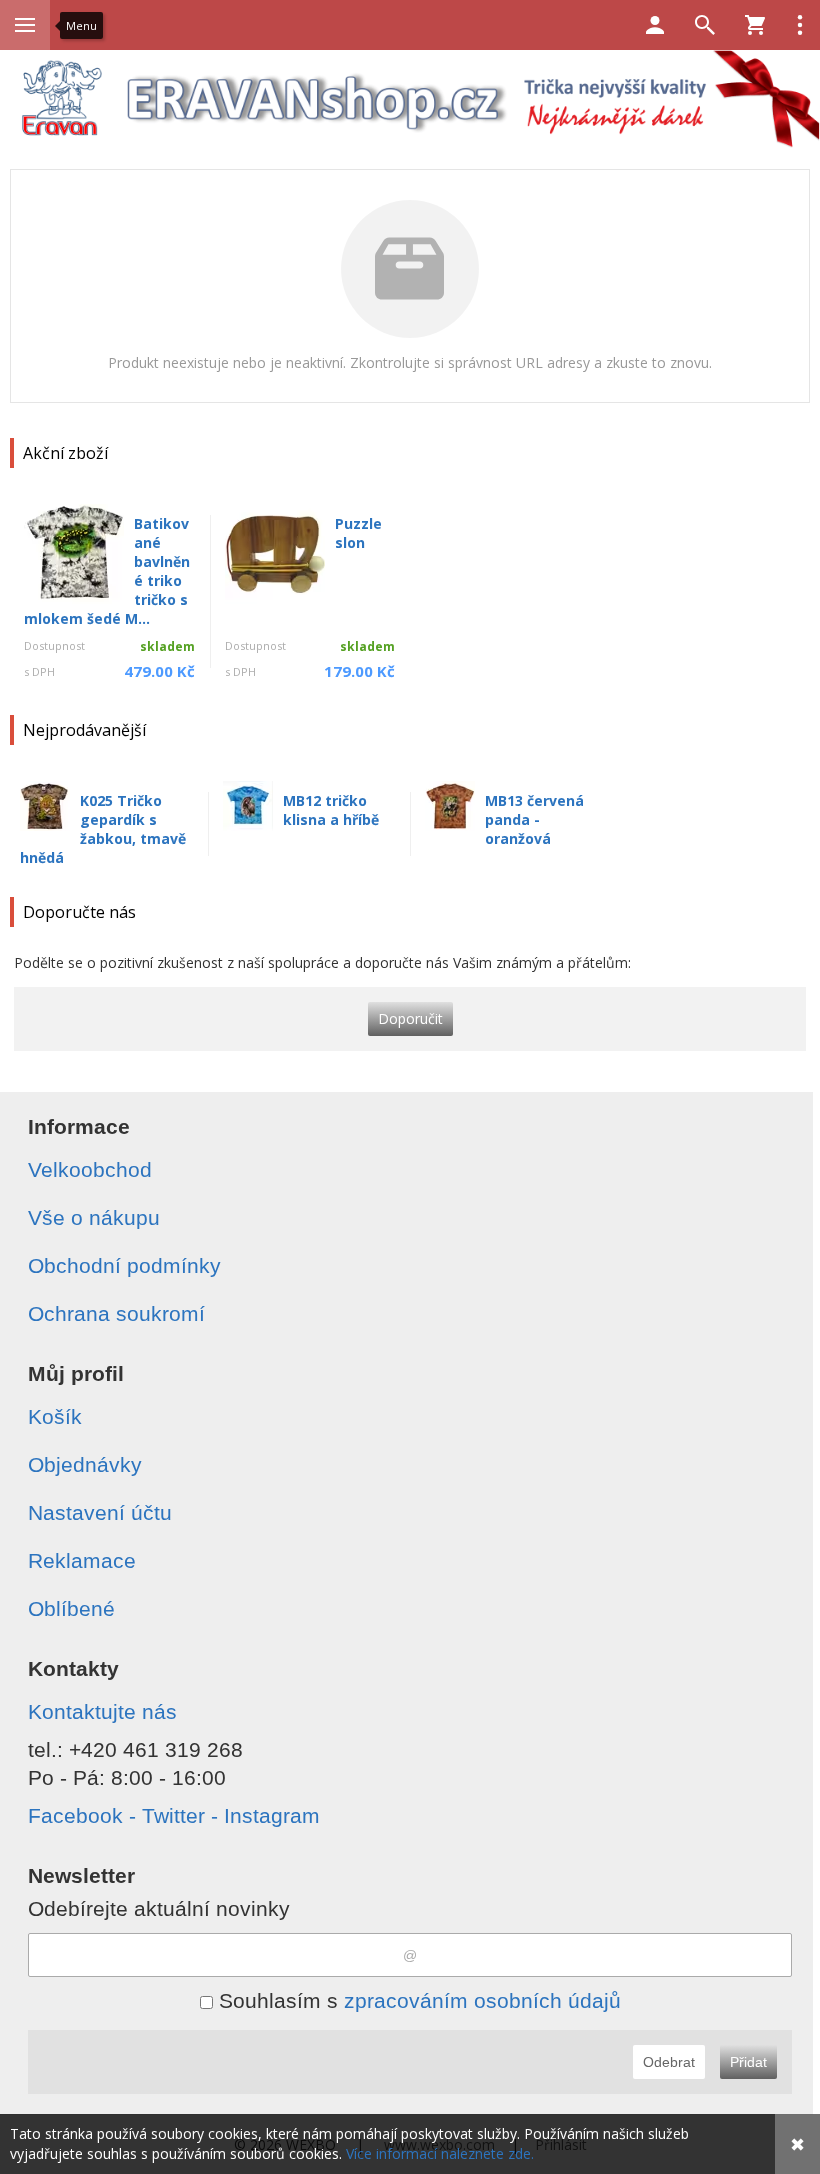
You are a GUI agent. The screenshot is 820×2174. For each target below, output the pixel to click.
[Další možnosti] (800, 25)
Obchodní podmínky (124, 1265)
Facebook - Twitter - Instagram (174, 1815)
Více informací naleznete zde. (440, 2153)
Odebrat (669, 2062)
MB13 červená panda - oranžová (534, 819)
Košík (55, 1416)
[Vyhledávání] (705, 25)
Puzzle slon (358, 533)
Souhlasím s (417, 2000)
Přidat (748, 2062)
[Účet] (655, 25)
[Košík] (755, 25)
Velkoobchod (90, 1169)
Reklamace (82, 1560)
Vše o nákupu (94, 1217)
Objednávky (85, 1464)
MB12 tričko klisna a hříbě (331, 810)
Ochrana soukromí (116, 1313)
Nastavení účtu (100, 1512)
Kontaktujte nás (102, 1711)
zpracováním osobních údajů (482, 2000)
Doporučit (410, 1018)
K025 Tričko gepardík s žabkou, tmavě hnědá (103, 829)
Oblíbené (71, 1608)
